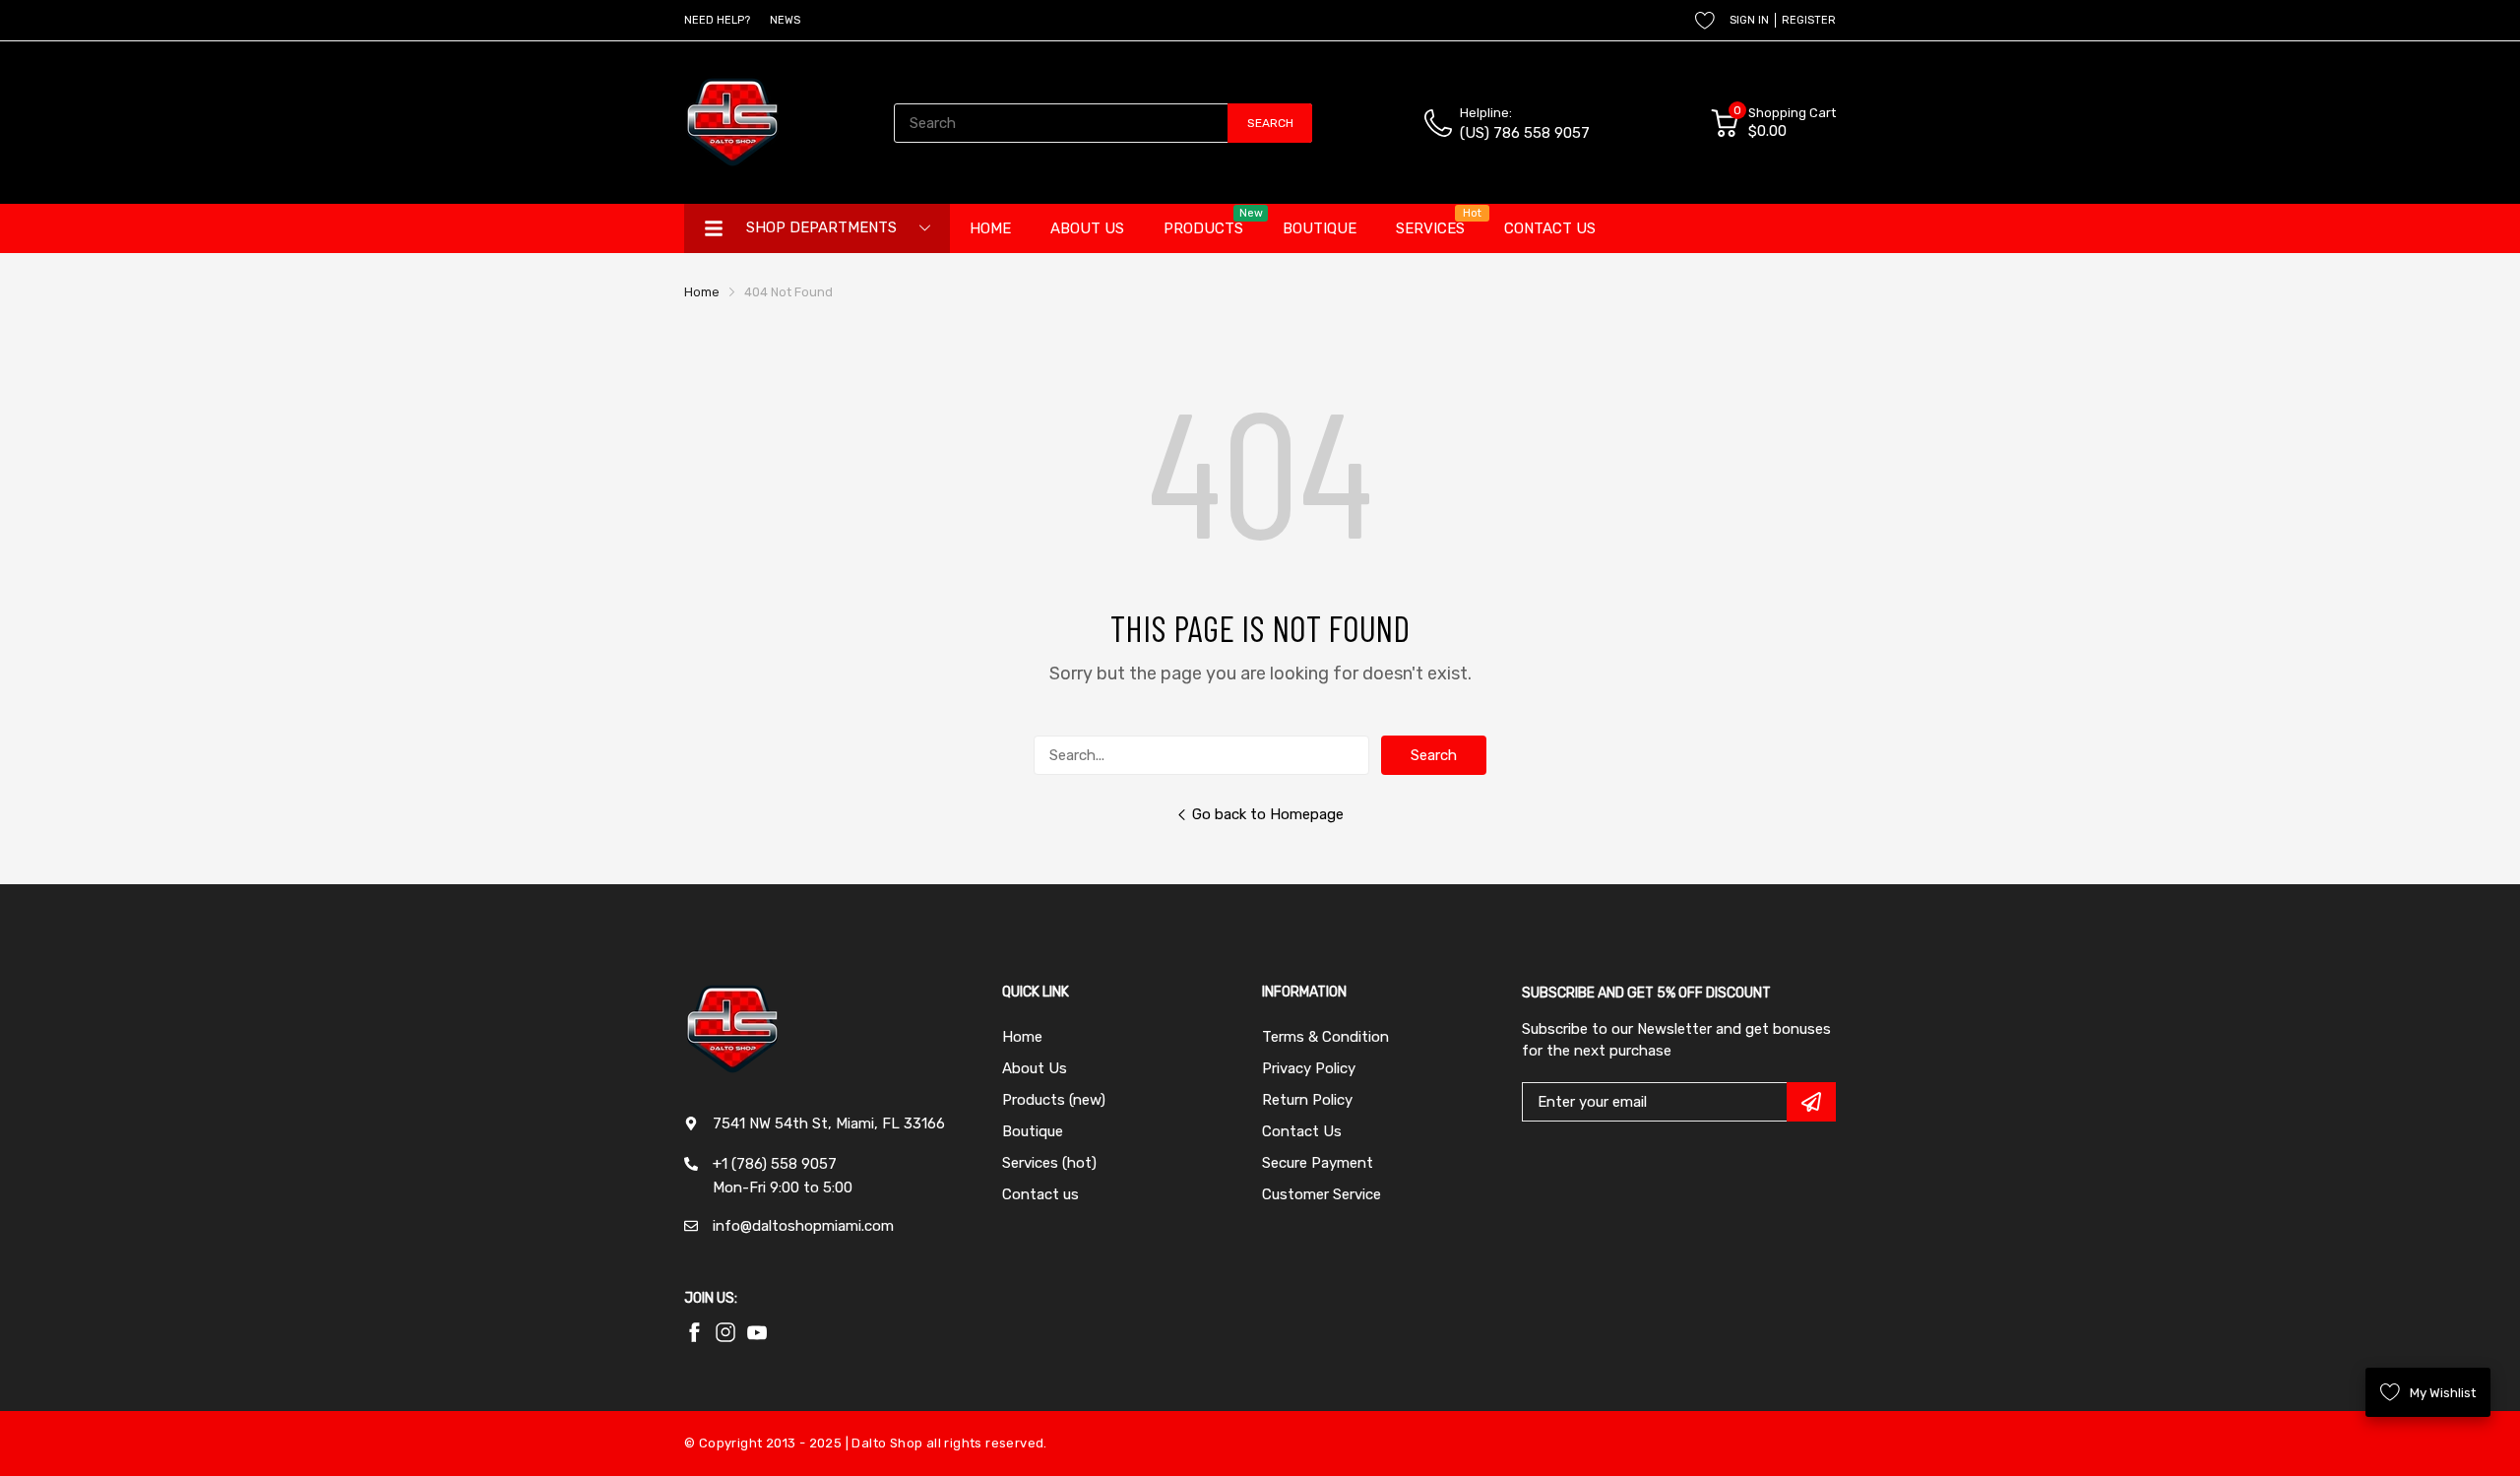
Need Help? (717, 20)
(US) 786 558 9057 (1525, 133)
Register (1809, 20)
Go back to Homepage (1268, 814)
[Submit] (1811, 1102)
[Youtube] (725, 1332)
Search (1434, 755)
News (785, 20)
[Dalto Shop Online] (733, 123)
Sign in (1749, 20)
